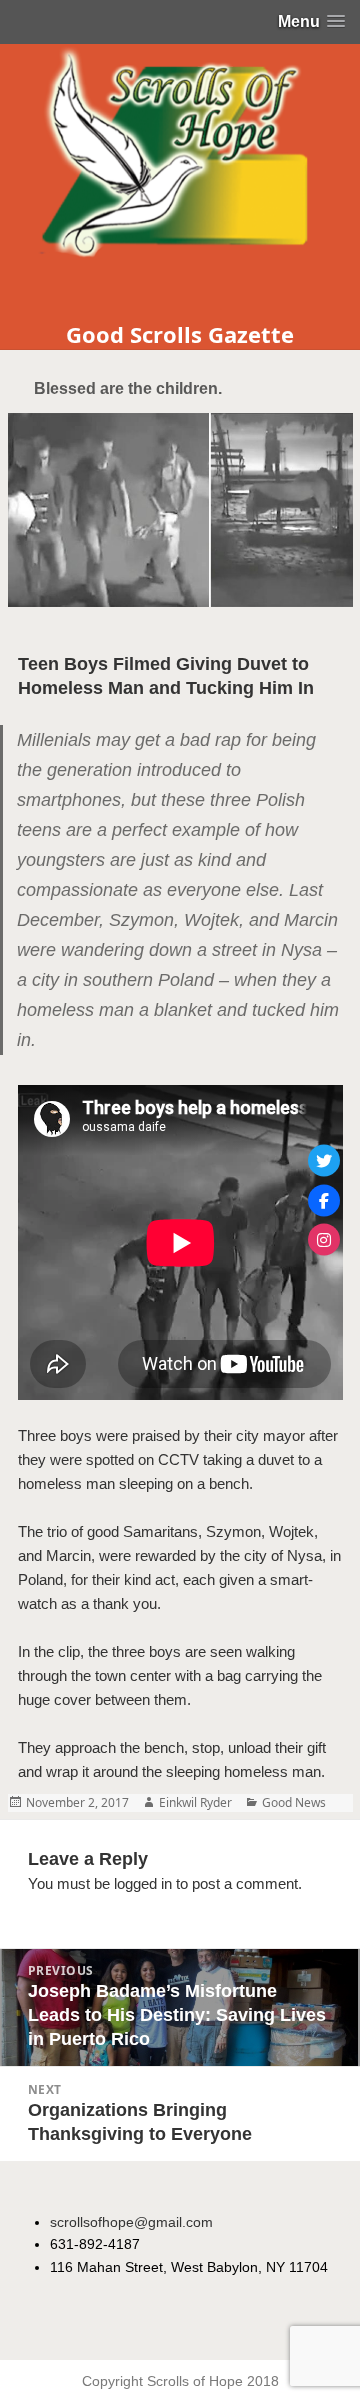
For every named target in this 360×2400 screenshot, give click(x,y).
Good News (294, 1802)
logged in (143, 1883)
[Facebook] (324, 1200)
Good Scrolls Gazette (180, 334)
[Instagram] (324, 1240)
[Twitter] (324, 1161)
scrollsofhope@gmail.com (131, 2222)
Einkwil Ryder (195, 1802)
